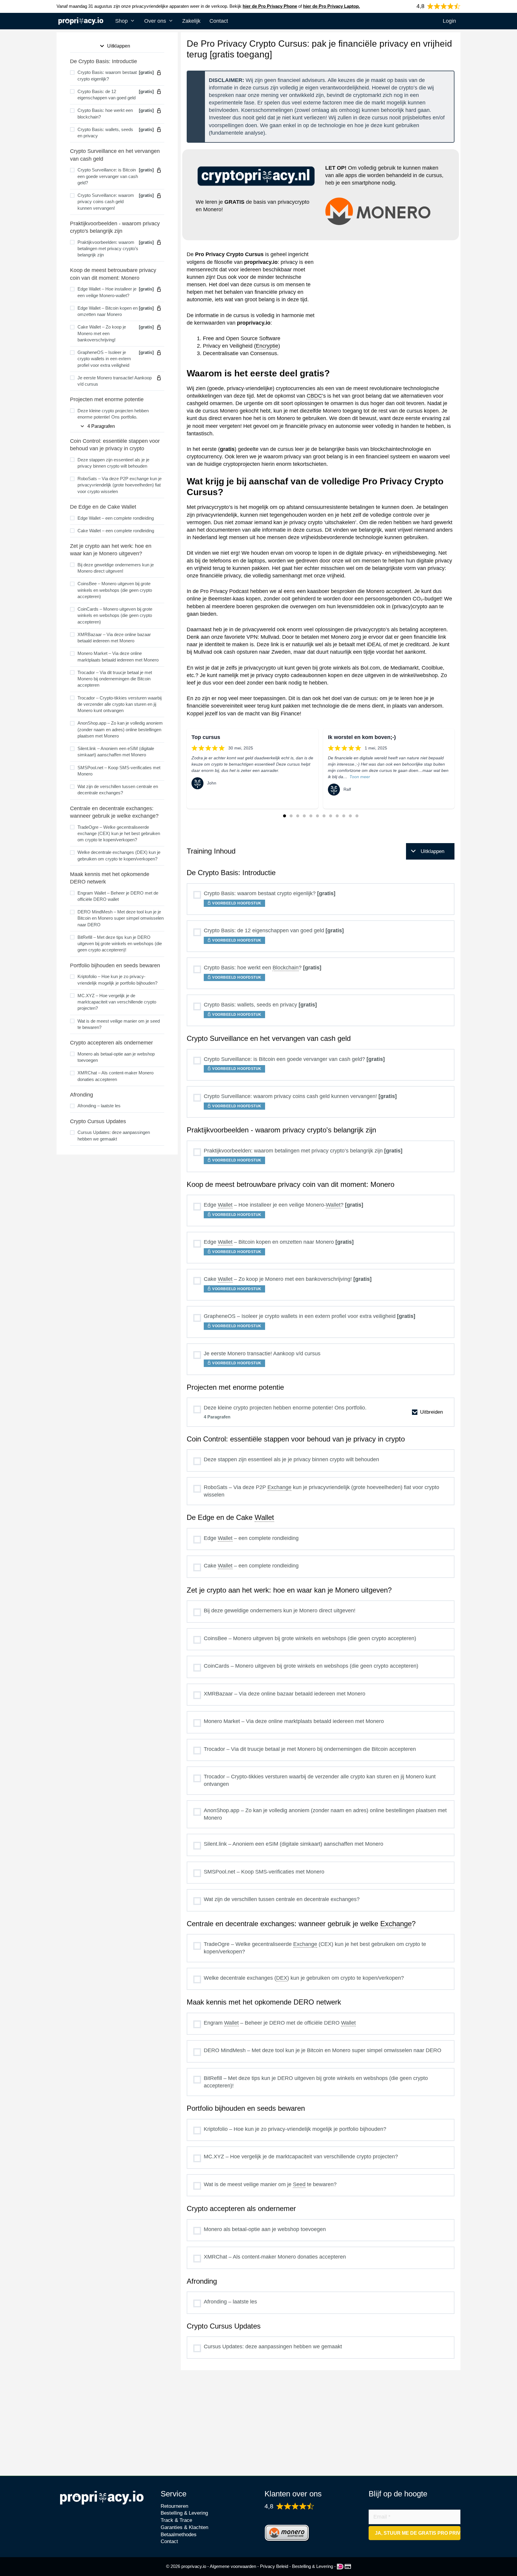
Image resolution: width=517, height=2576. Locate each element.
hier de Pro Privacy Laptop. (332, 6)
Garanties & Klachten (184, 2527)
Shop (121, 21)
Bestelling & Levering (184, 2513)
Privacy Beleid (274, 2566)
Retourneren (174, 2506)
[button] (285, 816)
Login (449, 21)
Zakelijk (191, 21)
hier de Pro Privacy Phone (270, 6)
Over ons (155, 21)
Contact (219, 21)
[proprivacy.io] (82, 22)
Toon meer (360, 777)
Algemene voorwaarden (233, 2566)
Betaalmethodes (179, 2535)
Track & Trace (176, 2520)
